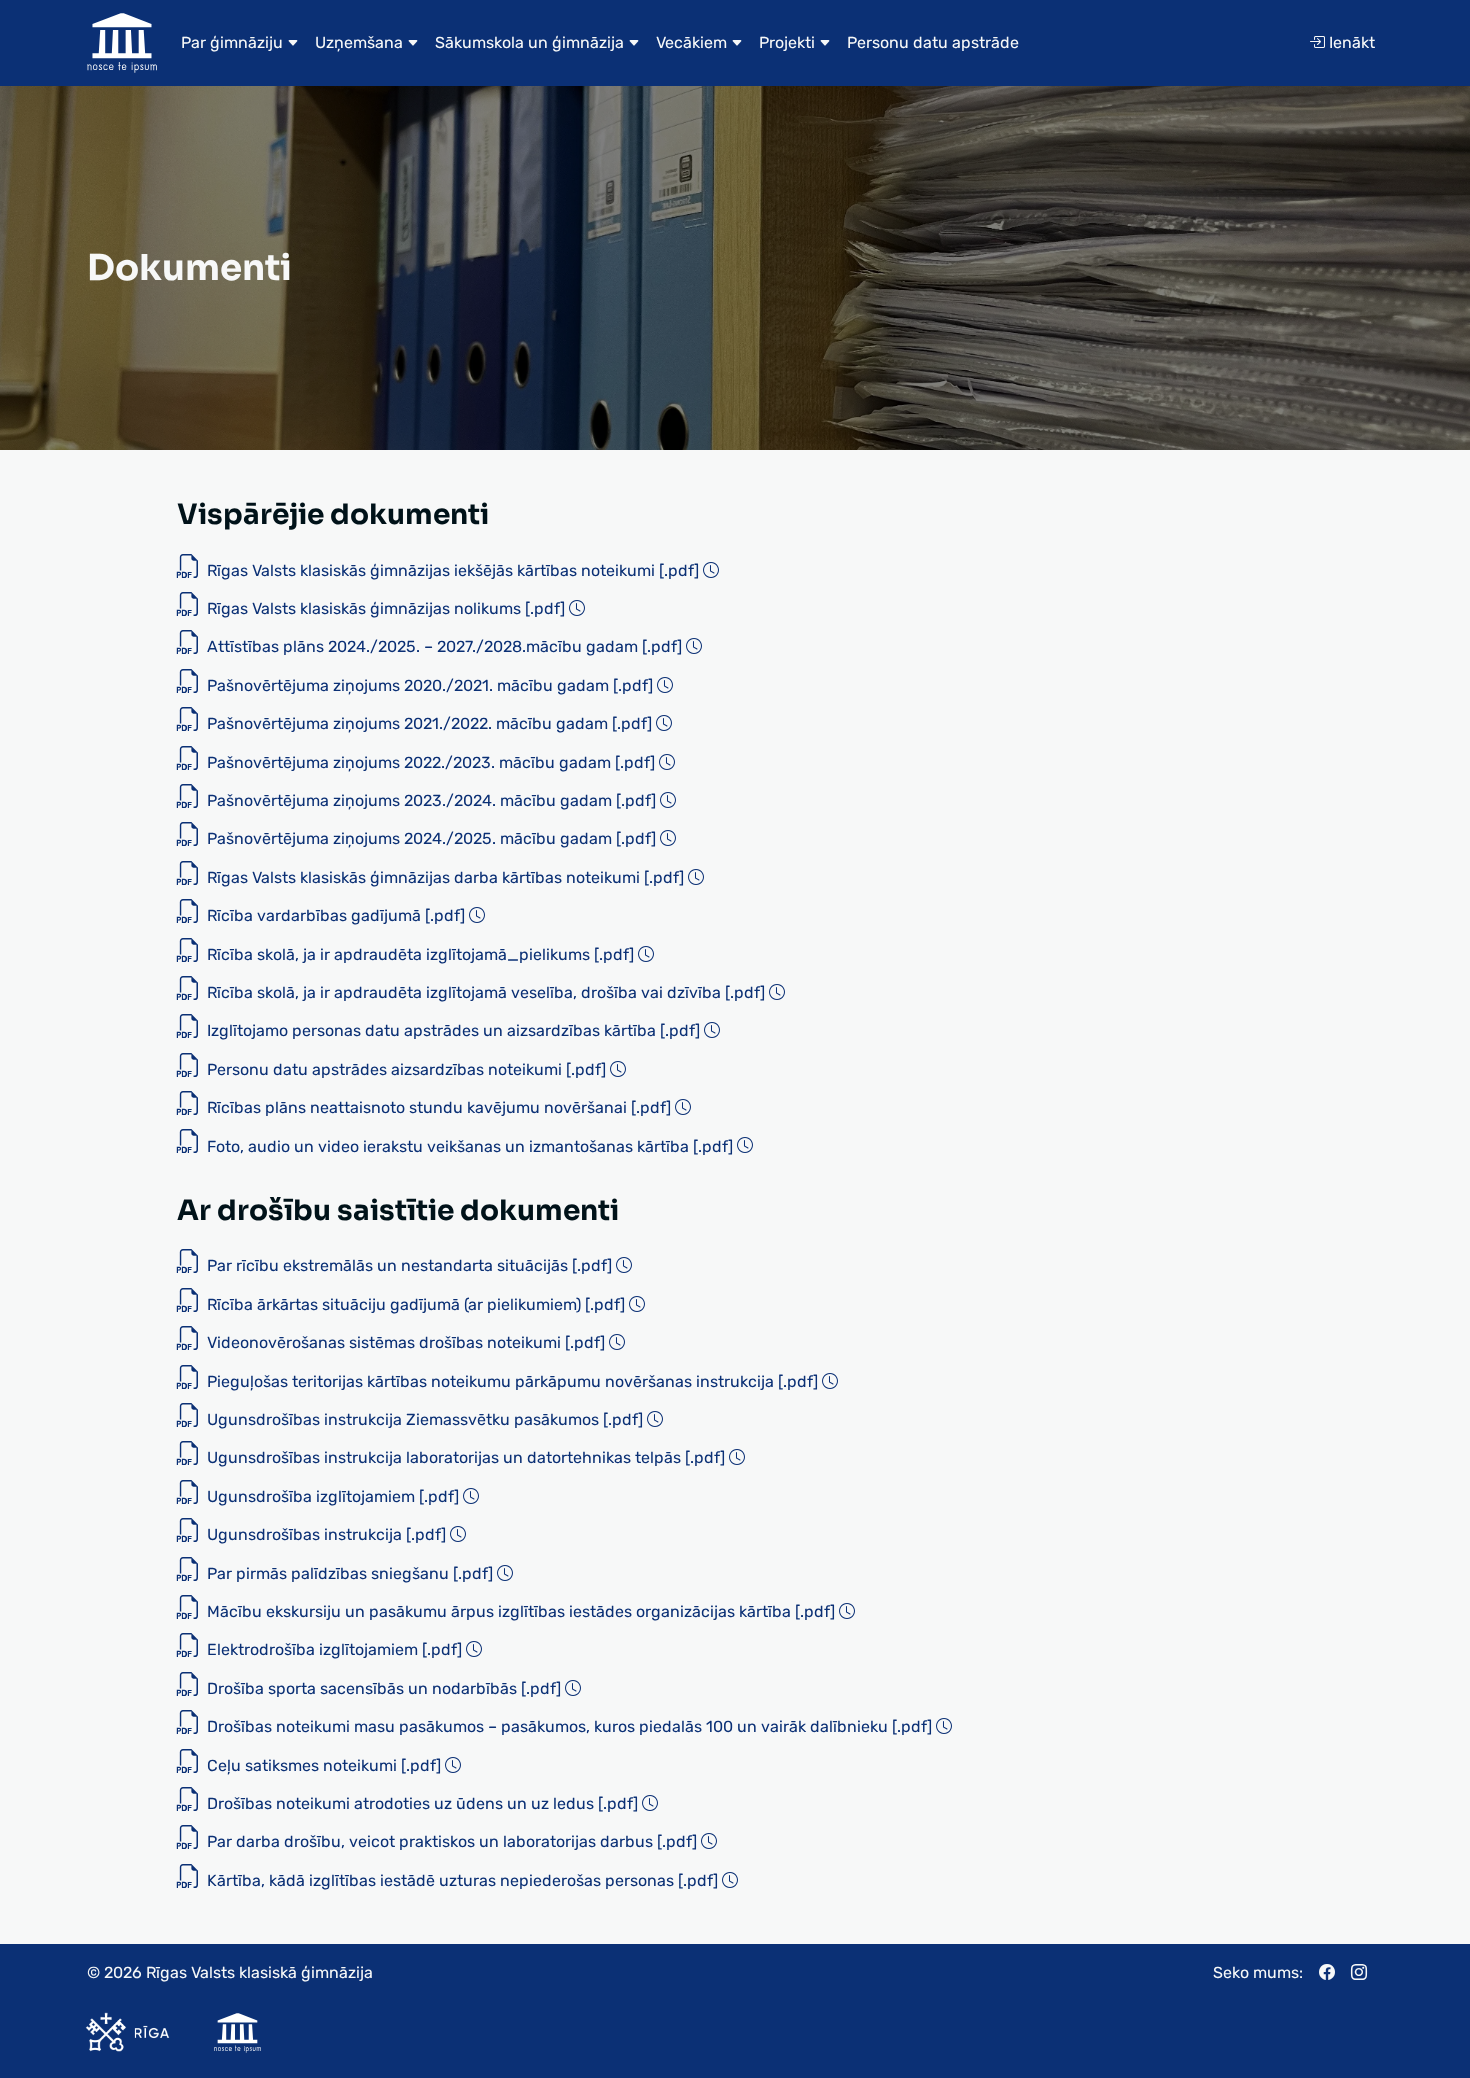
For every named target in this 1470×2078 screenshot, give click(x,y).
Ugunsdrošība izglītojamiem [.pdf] (333, 1496)
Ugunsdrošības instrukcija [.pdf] (326, 1534)
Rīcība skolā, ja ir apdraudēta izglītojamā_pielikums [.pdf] (420, 954)
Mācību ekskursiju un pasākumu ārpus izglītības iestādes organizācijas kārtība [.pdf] (521, 1611)
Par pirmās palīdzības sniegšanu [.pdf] (350, 1573)
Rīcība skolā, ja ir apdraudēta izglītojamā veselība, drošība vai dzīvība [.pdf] (486, 992)
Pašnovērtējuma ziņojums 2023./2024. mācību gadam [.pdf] (431, 800)
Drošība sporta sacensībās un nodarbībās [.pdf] (384, 1688)
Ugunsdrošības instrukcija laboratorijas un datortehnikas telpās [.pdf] (466, 1457)
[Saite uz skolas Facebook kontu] (1335, 1973)
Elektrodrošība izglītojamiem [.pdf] (334, 1649)
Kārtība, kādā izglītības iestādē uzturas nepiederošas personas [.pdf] (462, 1880)
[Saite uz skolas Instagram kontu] (1367, 1973)
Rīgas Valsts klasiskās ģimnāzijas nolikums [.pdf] (386, 608)
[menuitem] (240, 43)
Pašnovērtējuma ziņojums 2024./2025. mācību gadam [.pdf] (431, 838)
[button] (240, 43)
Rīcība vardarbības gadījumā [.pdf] (336, 915)
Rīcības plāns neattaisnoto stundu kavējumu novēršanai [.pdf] (439, 1107)
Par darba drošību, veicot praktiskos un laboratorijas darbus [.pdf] (452, 1841)
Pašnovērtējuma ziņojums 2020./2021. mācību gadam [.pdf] (430, 685)
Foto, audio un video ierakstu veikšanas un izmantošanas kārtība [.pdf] (470, 1146)
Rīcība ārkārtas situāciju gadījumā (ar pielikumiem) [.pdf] (416, 1304)
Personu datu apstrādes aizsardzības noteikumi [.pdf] (406, 1069)
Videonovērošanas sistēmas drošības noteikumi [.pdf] (406, 1342)
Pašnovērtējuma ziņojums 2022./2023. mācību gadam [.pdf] (431, 762)
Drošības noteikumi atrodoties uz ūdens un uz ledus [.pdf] (422, 1803)
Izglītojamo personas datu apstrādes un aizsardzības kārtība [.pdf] (453, 1030)
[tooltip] (711, 570)
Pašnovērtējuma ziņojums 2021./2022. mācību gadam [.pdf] (429, 723)
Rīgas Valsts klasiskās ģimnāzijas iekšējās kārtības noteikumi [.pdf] (453, 570)
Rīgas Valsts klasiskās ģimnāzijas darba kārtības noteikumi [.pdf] (445, 877)
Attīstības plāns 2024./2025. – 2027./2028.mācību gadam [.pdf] (444, 646)
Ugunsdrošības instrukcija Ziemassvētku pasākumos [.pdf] (425, 1419)
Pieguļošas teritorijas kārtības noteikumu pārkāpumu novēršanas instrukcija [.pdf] (512, 1381)
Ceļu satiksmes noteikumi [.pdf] (324, 1765)
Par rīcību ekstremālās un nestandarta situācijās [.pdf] (409, 1265)
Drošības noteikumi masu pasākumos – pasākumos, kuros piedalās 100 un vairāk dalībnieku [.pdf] (569, 1726)
